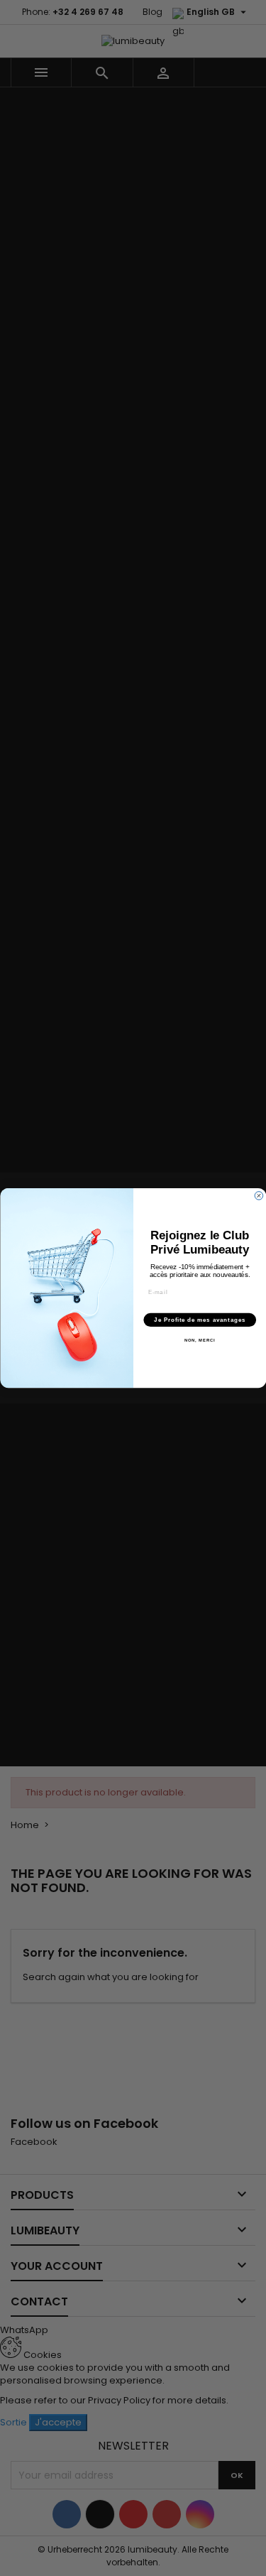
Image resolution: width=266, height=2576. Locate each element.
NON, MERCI (199, 1341)
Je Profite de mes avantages (200, 1320)
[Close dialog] (259, 1196)
